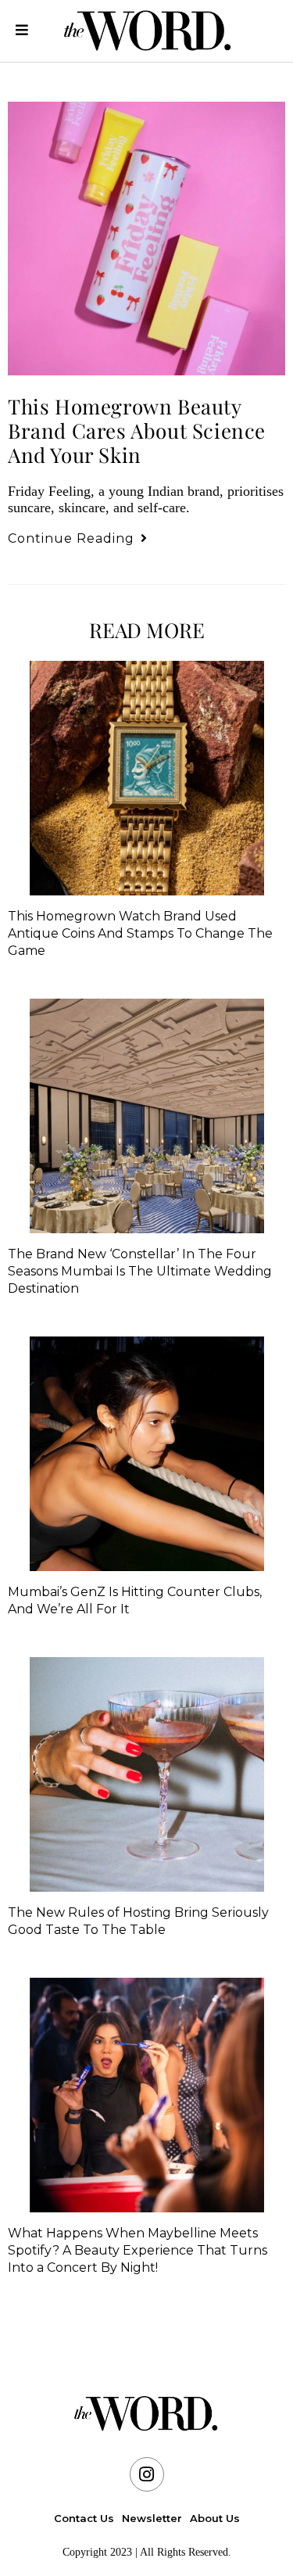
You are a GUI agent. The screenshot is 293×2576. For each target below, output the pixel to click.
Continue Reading (78, 538)
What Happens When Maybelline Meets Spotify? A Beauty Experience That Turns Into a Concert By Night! (138, 2250)
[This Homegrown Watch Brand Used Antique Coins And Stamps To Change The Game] (146, 778)
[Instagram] (147, 2474)
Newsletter (152, 2518)
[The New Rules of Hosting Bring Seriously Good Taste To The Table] (146, 1774)
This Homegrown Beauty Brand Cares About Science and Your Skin (137, 431)
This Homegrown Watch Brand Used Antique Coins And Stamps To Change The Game (140, 933)
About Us (215, 2518)
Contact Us (84, 2518)
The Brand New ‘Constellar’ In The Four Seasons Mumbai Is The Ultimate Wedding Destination (140, 1271)
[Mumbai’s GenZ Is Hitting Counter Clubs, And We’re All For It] (146, 1454)
